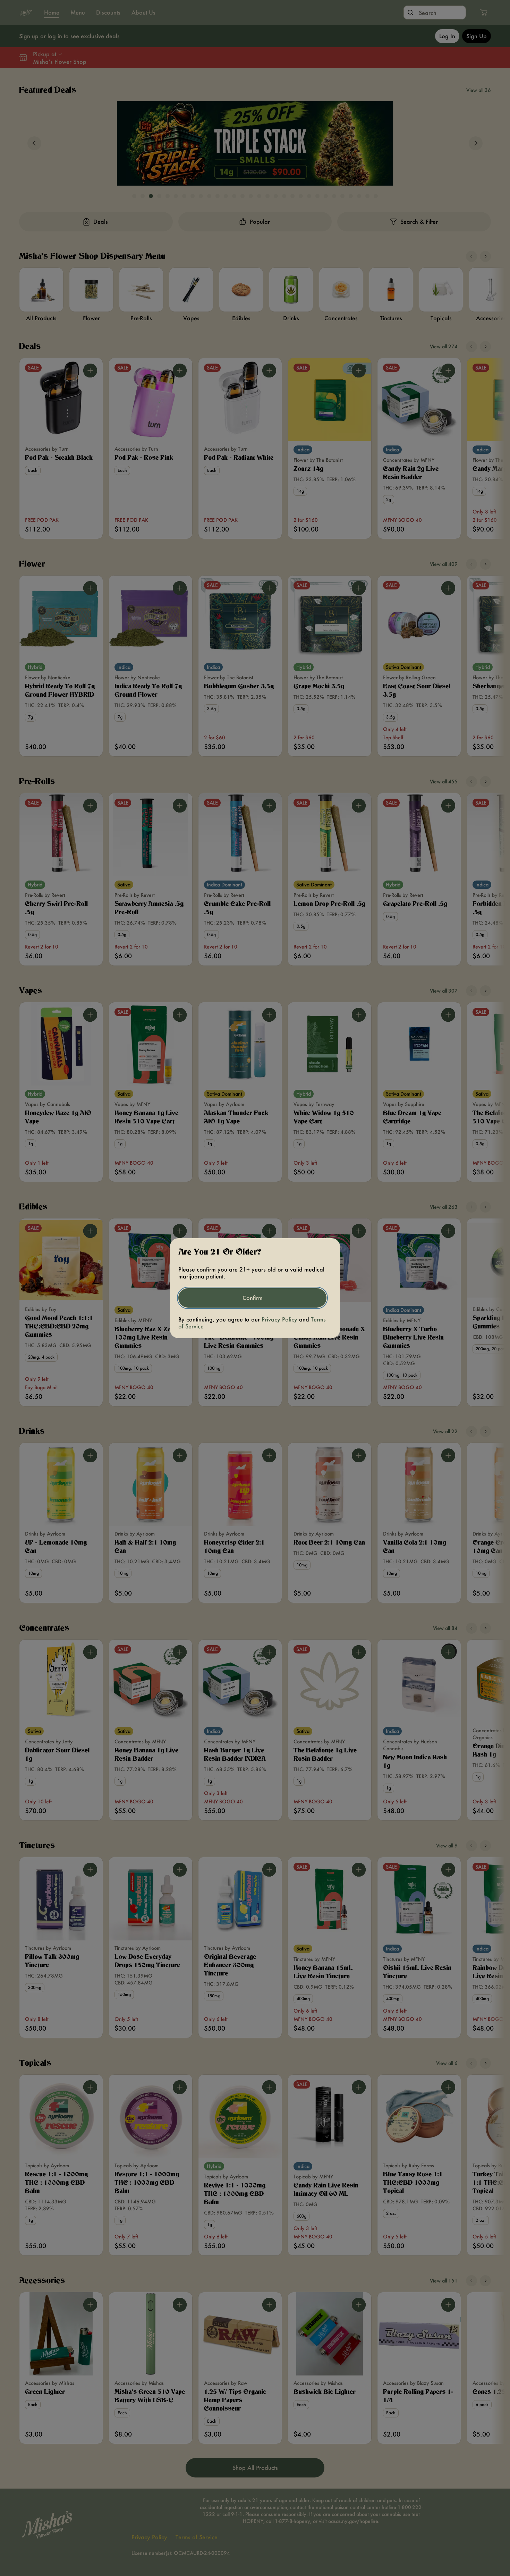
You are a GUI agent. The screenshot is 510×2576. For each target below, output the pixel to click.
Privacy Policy (279, 1319)
